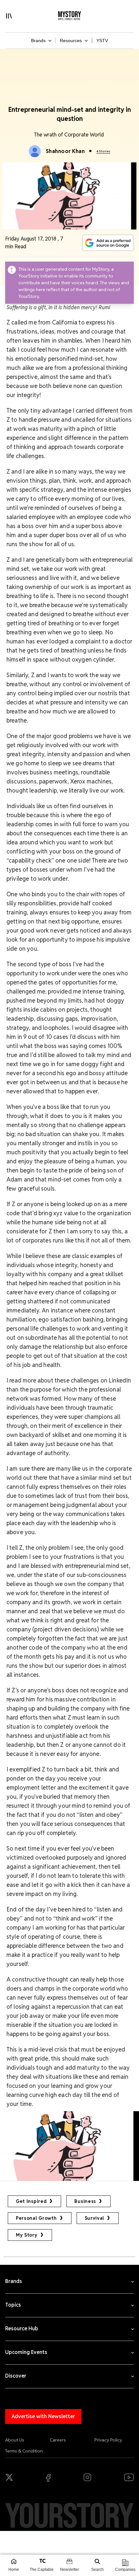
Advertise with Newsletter (43, 2416)
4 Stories (103, 151)
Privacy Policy (108, 2440)
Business (85, 2201)
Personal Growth (36, 2218)
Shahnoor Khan (65, 151)
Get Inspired (31, 2201)
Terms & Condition (24, 2451)
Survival (95, 2218)
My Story (27, 2235)
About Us (15, 2440)
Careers (58, 2440)
